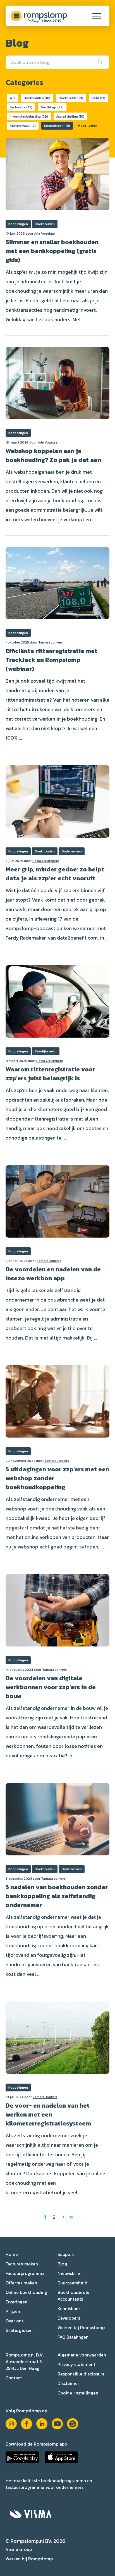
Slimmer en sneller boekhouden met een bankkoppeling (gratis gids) (52, 251)
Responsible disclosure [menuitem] (81, 2374)
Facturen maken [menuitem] (22, 2264)
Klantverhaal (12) (23, 126)
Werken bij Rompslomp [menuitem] (81, 2327)
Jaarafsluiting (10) (70, 116)
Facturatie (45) (21, 107)
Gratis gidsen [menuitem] (19, 2330)
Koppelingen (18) (57, 126)
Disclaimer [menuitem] (68, 2383)
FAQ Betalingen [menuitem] (73, 2337)
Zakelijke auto (46, 1051)
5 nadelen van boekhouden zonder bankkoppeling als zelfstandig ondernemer (57, 1896)
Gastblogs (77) (52, 107)
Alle (13, 98)
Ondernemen (72, 851)
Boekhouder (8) (71, 98)
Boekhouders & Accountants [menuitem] (73, 2296)
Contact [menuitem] (14, 2378)
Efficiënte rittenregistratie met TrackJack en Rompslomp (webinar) (51, 660)
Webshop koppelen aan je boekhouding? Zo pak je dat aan (53, 455)
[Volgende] (63, 2217)
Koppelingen (18, 224)
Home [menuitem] (12, 2254)
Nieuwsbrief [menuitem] (70, 2273)
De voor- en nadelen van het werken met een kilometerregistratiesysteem (48, 2114)
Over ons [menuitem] (15, 2321)
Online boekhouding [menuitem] (26, 2292)
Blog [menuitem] (62, 2264)
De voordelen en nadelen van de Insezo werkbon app (53, 1274)
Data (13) (98, 98)
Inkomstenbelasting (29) (29, 116)
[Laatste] (71, 2217)
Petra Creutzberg (46, 861)
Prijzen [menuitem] (13, 2311)
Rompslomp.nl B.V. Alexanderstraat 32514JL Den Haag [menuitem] (25, 2361)
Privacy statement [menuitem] (76, 2364)
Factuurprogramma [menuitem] (25, 2273)
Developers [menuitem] (69, 2318)
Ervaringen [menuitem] (16, 2302)
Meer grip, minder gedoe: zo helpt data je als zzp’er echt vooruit (55, 874)
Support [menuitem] (66, 2254)
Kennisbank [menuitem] (69, 2308)
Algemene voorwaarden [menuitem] (82, 2355)
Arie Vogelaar (45, 233)
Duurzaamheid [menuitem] (72, 2283)
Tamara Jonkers (51, 642)
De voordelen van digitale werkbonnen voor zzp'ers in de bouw (51, 1687)
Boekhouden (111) (37, 98)
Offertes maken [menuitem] (21, 2283)
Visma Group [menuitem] (19, 2549)
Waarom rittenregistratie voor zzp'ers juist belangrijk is (50, 1074)
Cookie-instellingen (78, 2393)
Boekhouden (45, 224)
